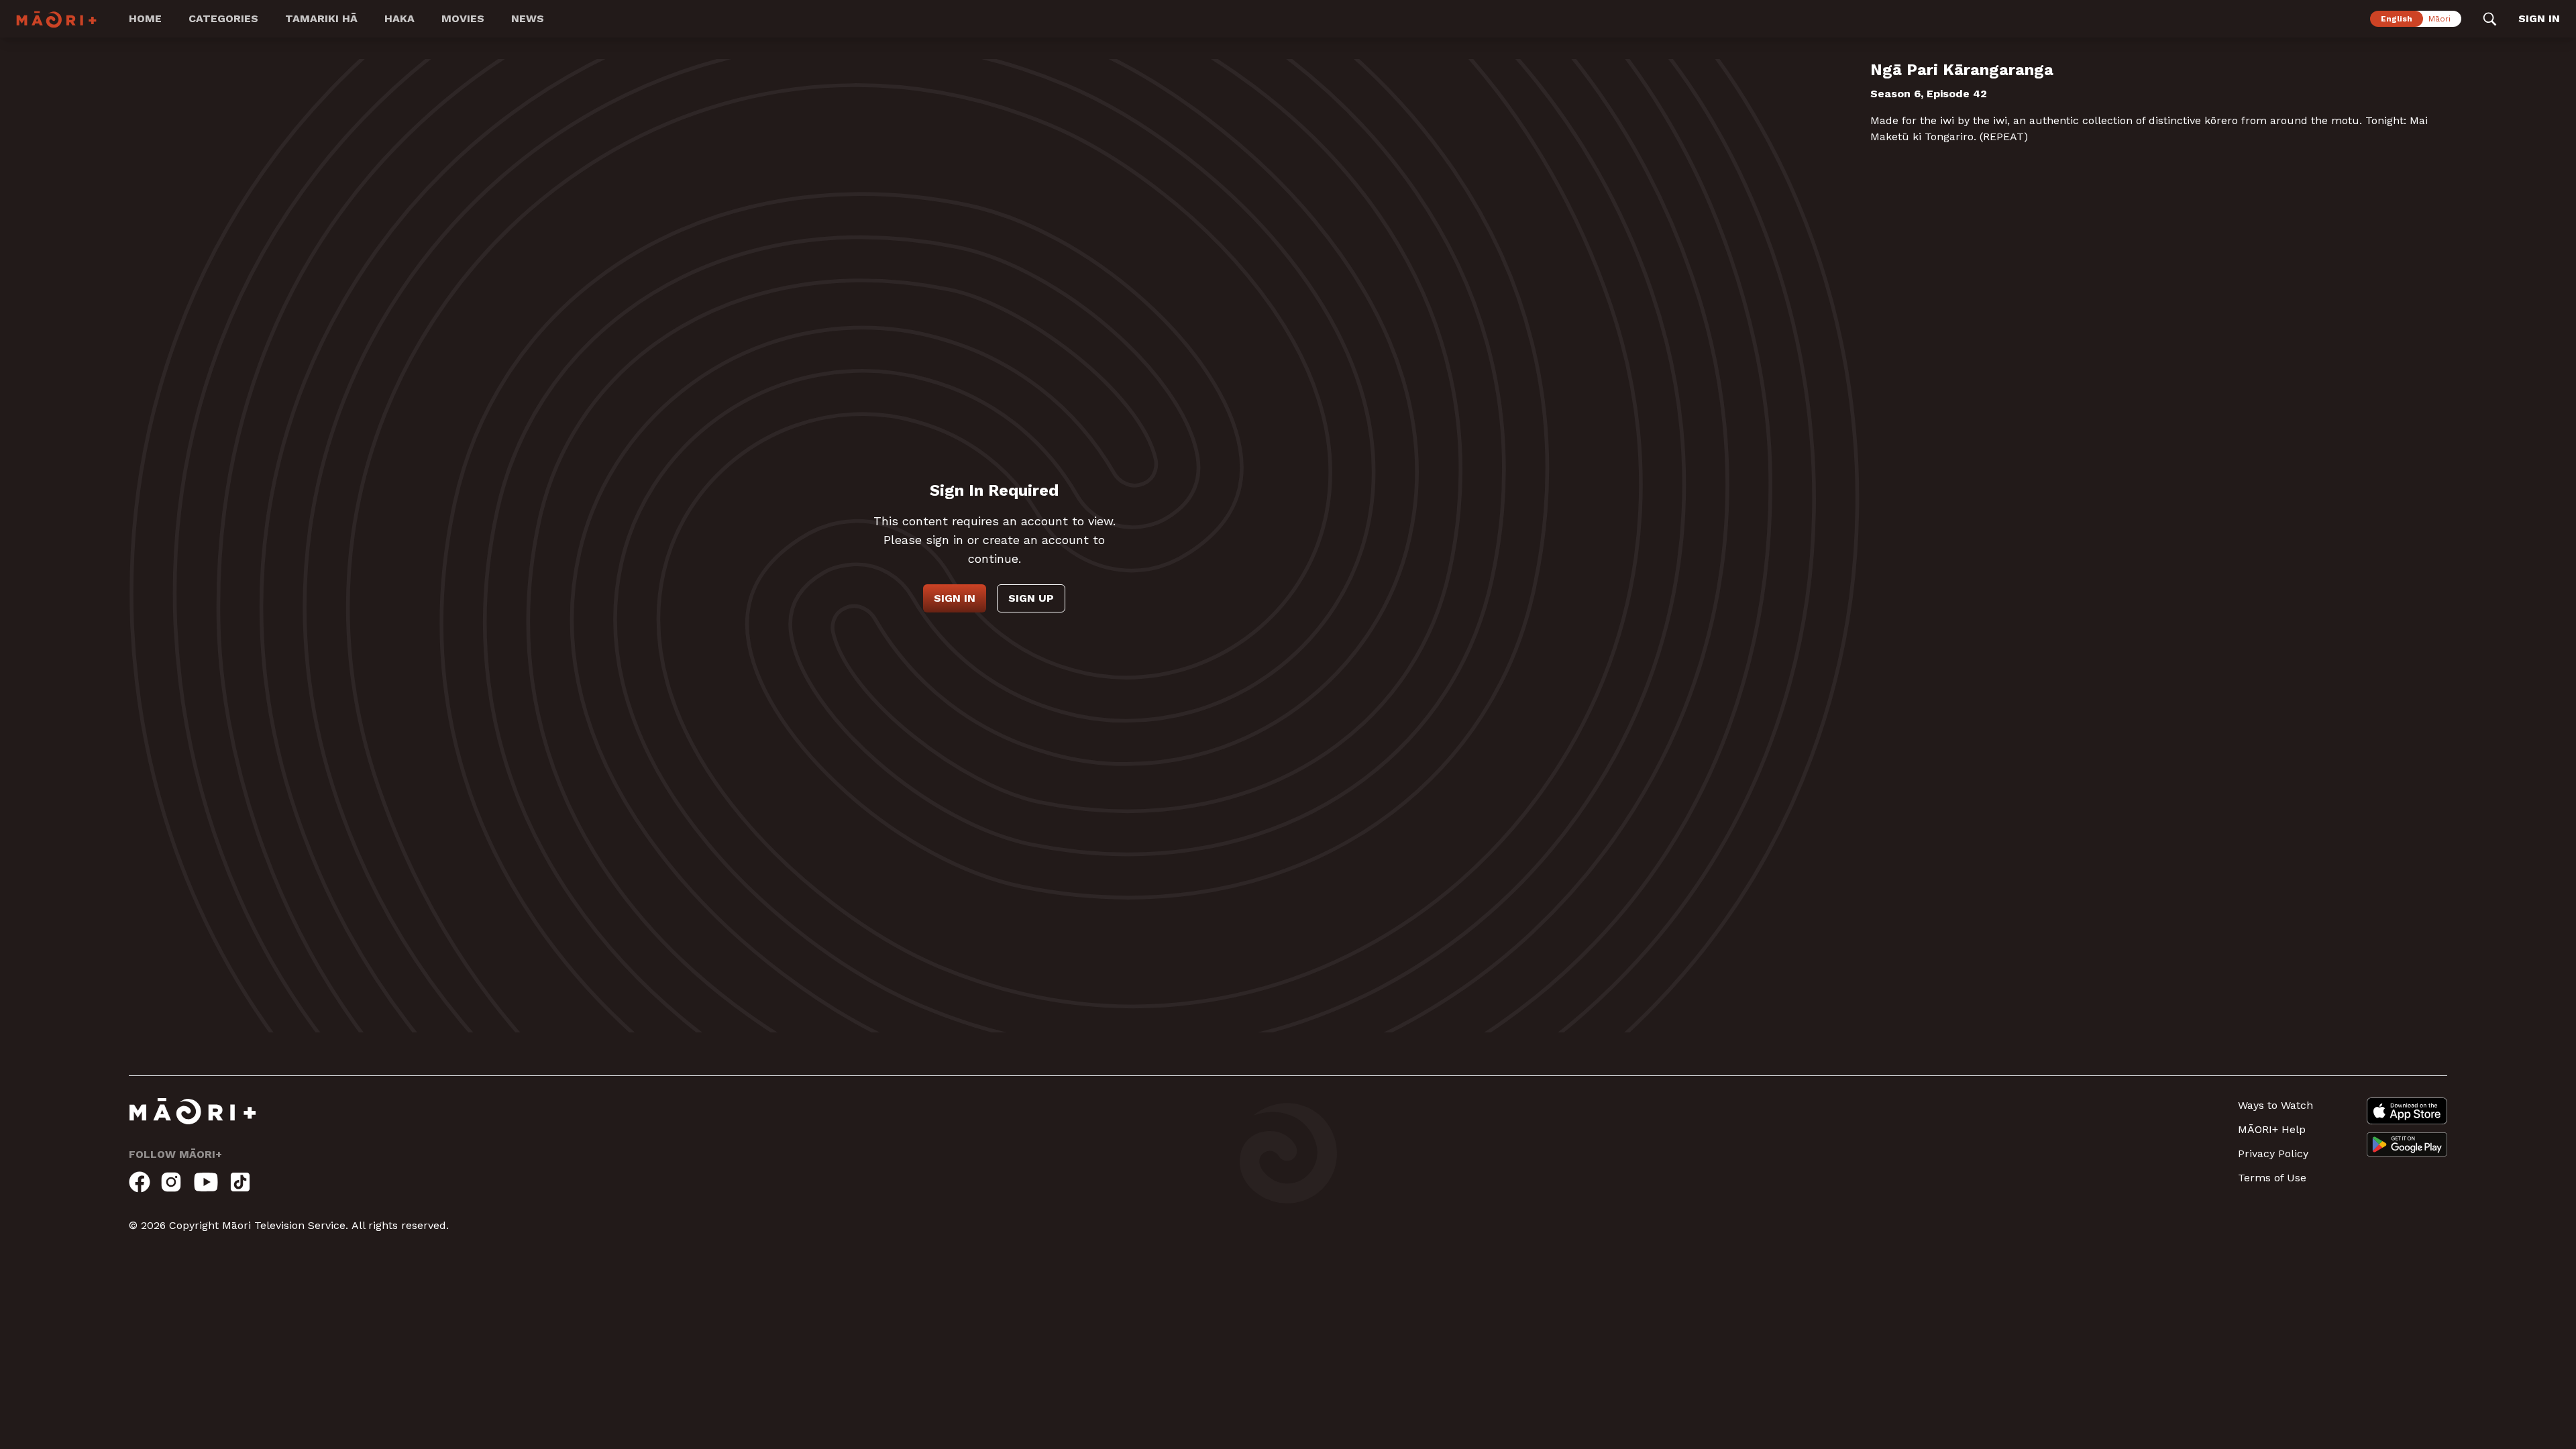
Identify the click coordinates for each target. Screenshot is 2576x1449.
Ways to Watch (2275, 1105)
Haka (399, 18)
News (528, 18)
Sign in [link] (2539, 18)
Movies (463, 18)
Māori (2439, 19)
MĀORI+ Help (2272, 1129)
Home (145, 18)
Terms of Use (2272, 1178)
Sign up (1031, 598)
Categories (223, 18)
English (2397, 19)
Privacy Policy (2273, 1153)
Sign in (955, 598)
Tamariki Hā (321, 18)
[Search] (2490, 19)
